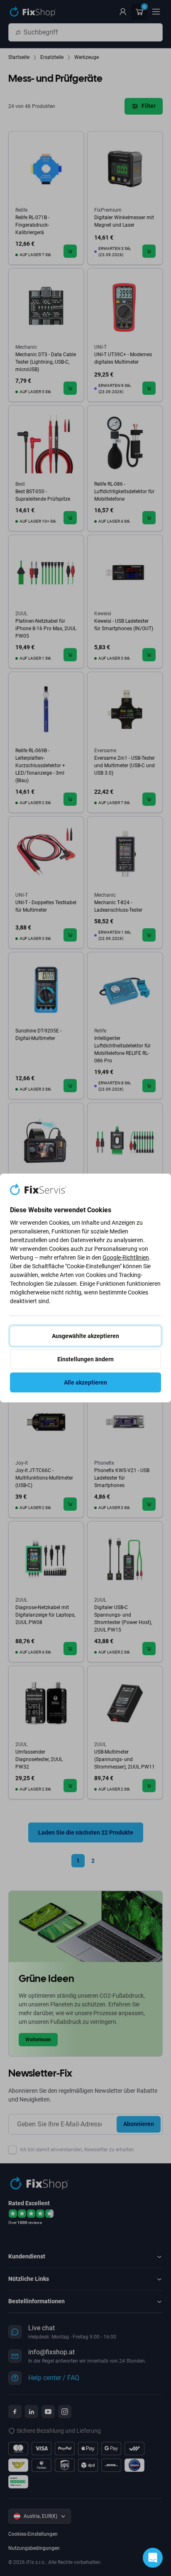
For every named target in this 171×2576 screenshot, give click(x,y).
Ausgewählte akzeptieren (85, 1336)
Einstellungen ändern (85, 1359)
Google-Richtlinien (126, 1257)
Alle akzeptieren (85, 1382)
